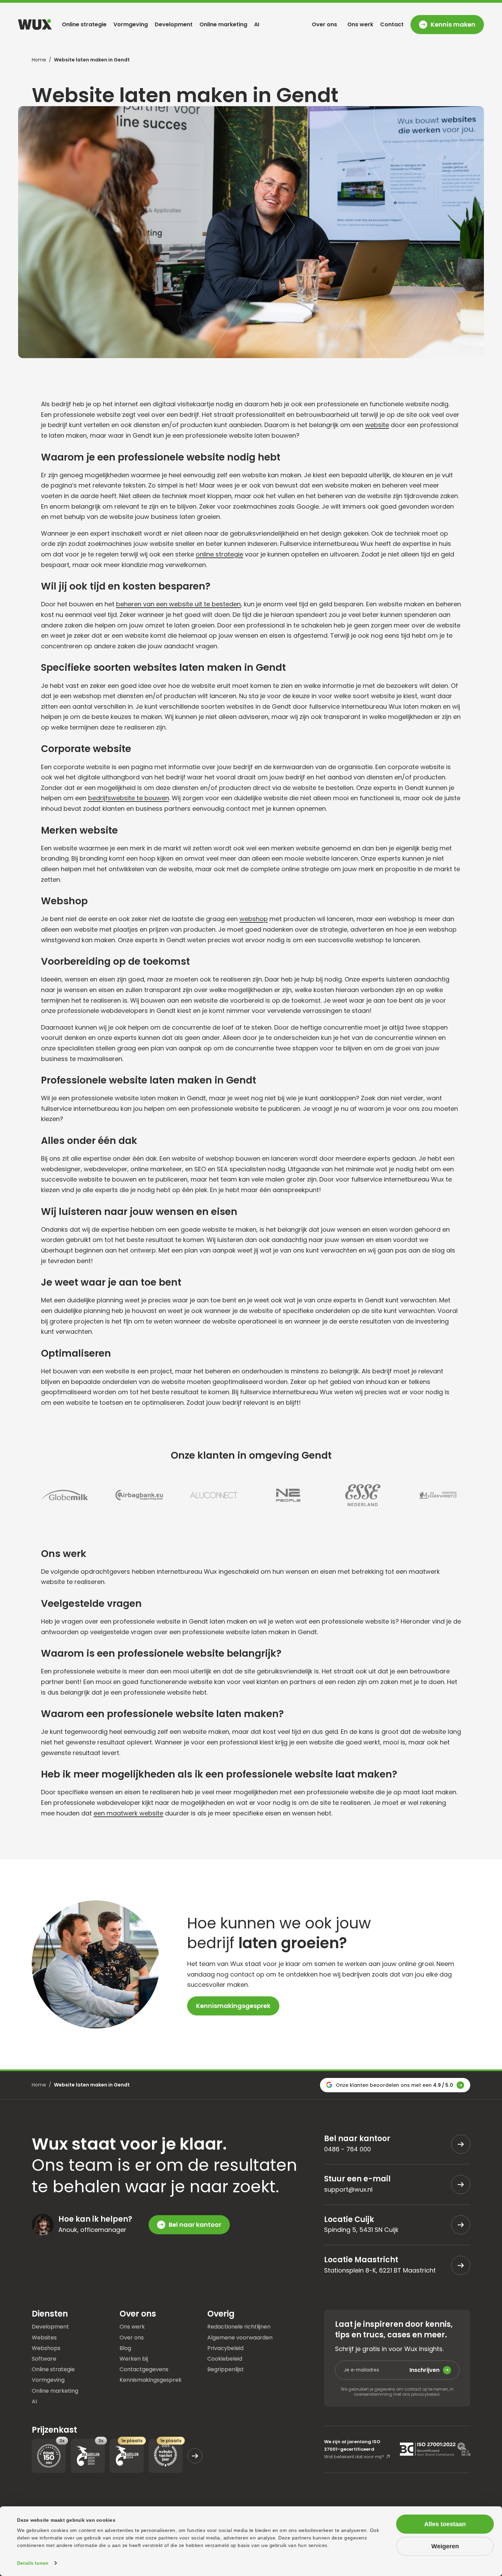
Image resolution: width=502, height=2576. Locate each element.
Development (174, 24)
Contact (392, 24)
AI (257, 24)
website (377, 425)
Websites (44, 2337)
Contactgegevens (144, 2369)
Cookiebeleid (225, 2358)
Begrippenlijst (226, 2369)
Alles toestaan (445, 2524)
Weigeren (445, 2546)
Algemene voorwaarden (240, 2337)
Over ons (324, 24)
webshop (254, 919)
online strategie (219, 554)
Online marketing (223, 24)
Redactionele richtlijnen (239, 2327)
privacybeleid (425, 2394)
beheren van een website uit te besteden (178, 604)
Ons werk (360, 24)
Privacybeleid (225, 2348)
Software (44, 2358)
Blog (125, 2348)
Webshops (46, 2348)
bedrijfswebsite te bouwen (129, 798)
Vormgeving (131, 24)
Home (39, 60)
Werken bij (134, 2358)
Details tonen (33, 2563)
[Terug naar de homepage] (35, 24)
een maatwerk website (128, 1813)
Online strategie (84, 24)
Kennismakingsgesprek (233, 2006)
